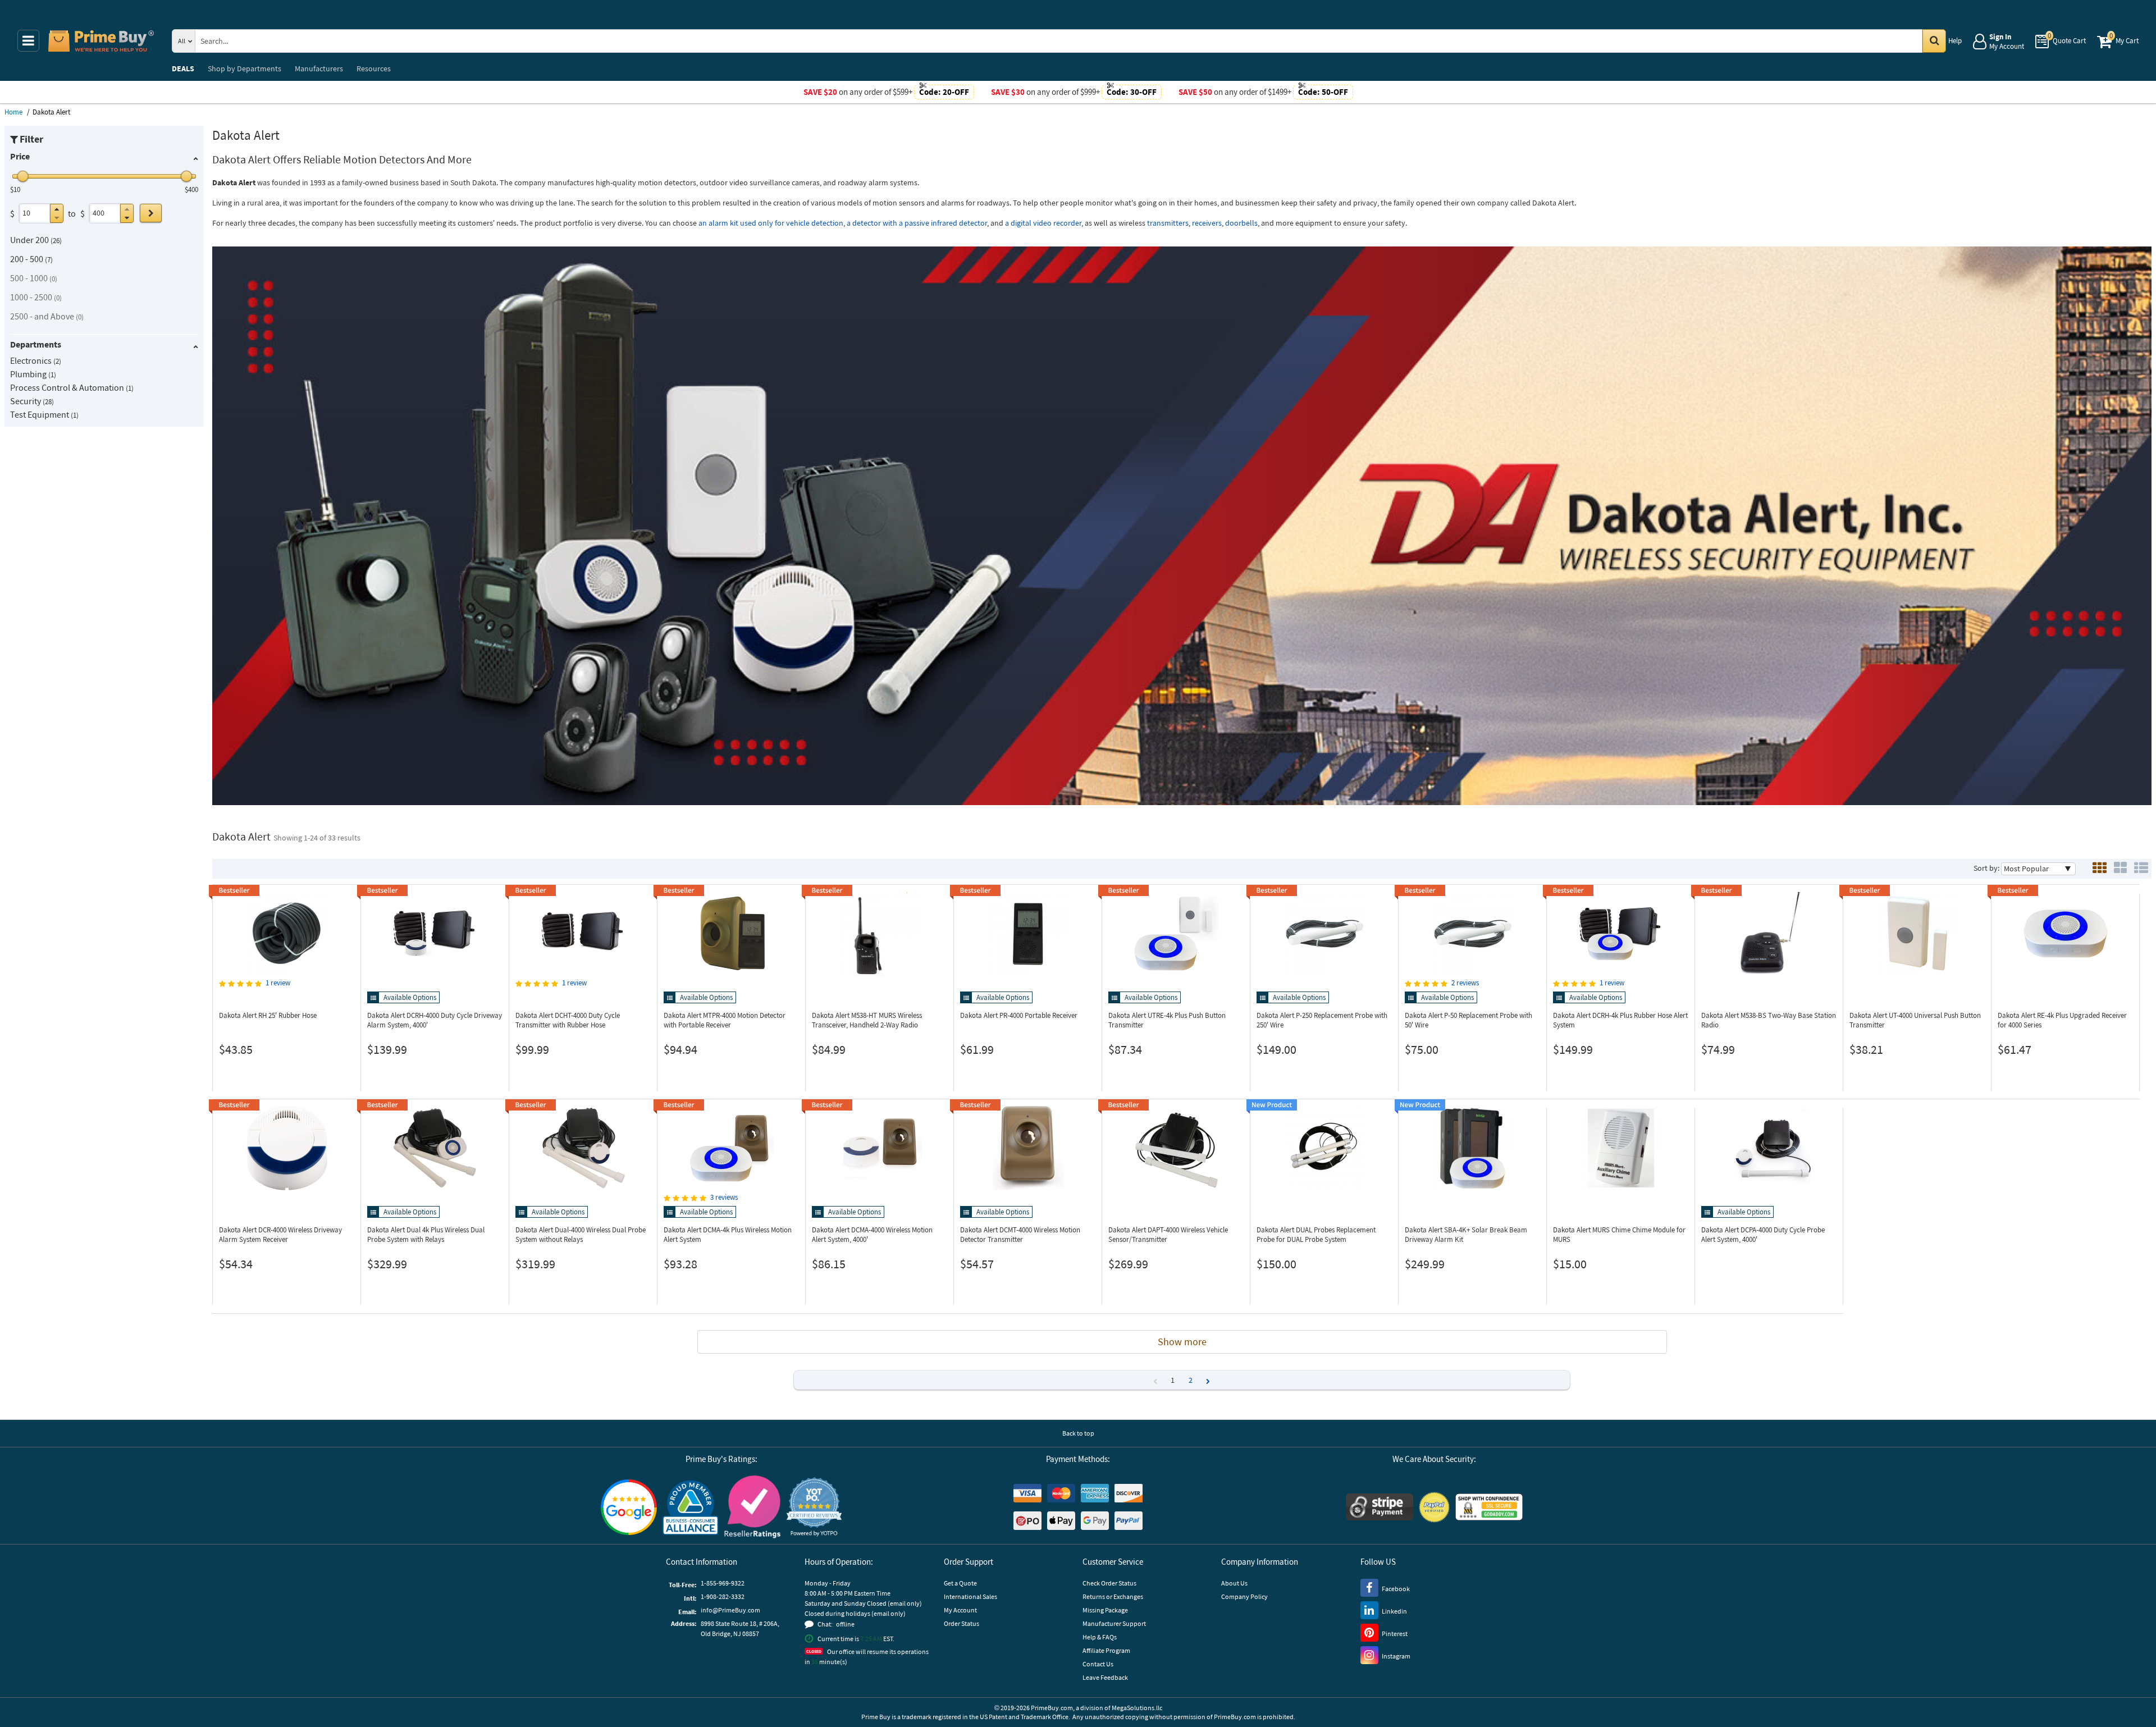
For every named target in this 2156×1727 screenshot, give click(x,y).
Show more (1182, 1342)
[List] (2141, 869)
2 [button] (1191, 1380)
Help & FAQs (1100, 1637)
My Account (960, 1610)
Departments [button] (36, 344)
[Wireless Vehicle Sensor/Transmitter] (1176, 1148)
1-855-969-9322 (723, 1583)
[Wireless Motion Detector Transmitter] (1028, 1148)
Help (1955, 41)
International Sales (970, 1596)
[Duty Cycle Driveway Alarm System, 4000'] (435, 934)
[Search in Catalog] (1934, 41)
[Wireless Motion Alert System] (731, 1148)
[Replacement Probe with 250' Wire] (1324, 934)
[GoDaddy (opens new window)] (1489, 1507)
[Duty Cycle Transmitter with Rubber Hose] (583, 934)
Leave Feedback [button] (1105, 1677)
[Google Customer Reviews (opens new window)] (629, 1507)
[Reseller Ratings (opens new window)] (752, 1507)
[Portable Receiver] (1028, 934)
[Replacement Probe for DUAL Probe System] (1324, 1148)
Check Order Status (1109, 1583)
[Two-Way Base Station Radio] (1769, 934)
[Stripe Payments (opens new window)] (1380, 1507)
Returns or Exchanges (1113, 1596)
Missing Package (1105, 1610)
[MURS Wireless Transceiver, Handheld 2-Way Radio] (880, 934)
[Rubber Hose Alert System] (1621, 934)
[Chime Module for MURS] (1621, 1148)
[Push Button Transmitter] (1176, 934)
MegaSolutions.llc (1137, 1708)
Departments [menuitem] (245, 68)
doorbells (1241, 223)
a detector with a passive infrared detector (917, 223)
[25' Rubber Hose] (287, 934)
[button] (57, 209)
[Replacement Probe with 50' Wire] (1472, 934)
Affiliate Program (1106, 1650)
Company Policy (1244, 1596)
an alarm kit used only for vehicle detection (771, 223)
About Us (1234, 1583)
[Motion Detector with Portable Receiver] (731, 934)
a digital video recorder (1043, 223)
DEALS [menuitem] (183, 68)
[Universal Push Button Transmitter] (1917, 934)
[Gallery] (2120, 869)
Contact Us (1098, 1664)
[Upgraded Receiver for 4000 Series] (2065, 934)
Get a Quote (960, 1583)
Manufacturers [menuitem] (319, 68)
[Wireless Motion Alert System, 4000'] (880, 1148)
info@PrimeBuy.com (730, 1610)
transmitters (1168, 223)
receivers (1207, 223)
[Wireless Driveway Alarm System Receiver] (287, 1148)
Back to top (1078, 1433)
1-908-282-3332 (723, 1596)
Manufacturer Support (1114, 1623)
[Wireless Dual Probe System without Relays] (583, 1148)
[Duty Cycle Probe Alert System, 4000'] (1769, 1148)
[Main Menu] (28, 41)
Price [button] (20, 156)
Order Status (961, 1623)
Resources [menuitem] (374, 68)
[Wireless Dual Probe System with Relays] (435, 1148)
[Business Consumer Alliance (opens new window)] (691, 1507)
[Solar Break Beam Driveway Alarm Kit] (1472, 1148)
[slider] (23, 176)
